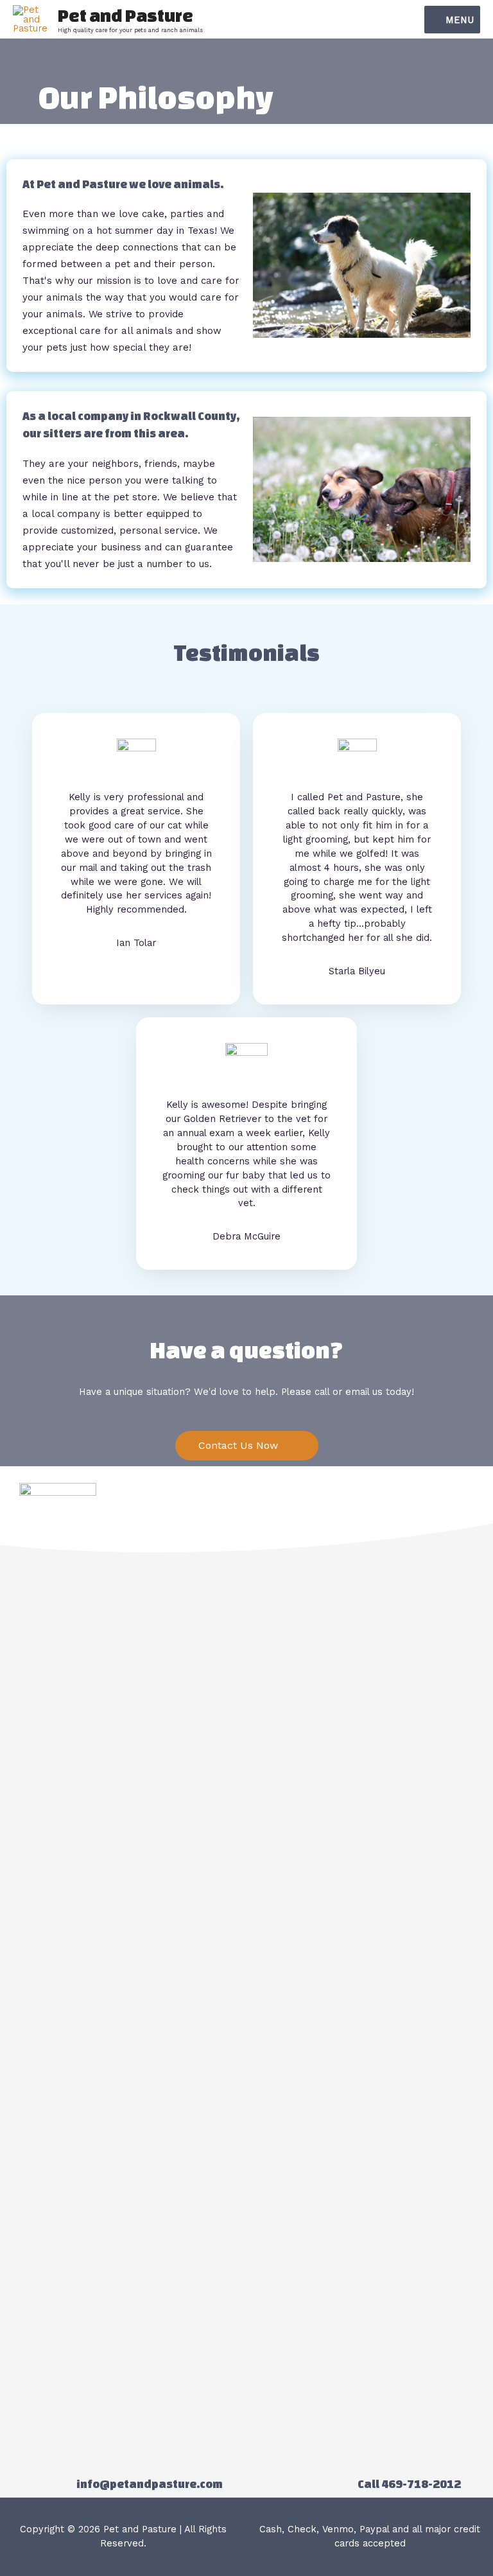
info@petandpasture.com (150, 2484)
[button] (247, 1446)
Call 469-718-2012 (409, 2484)
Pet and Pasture (125, 15)
